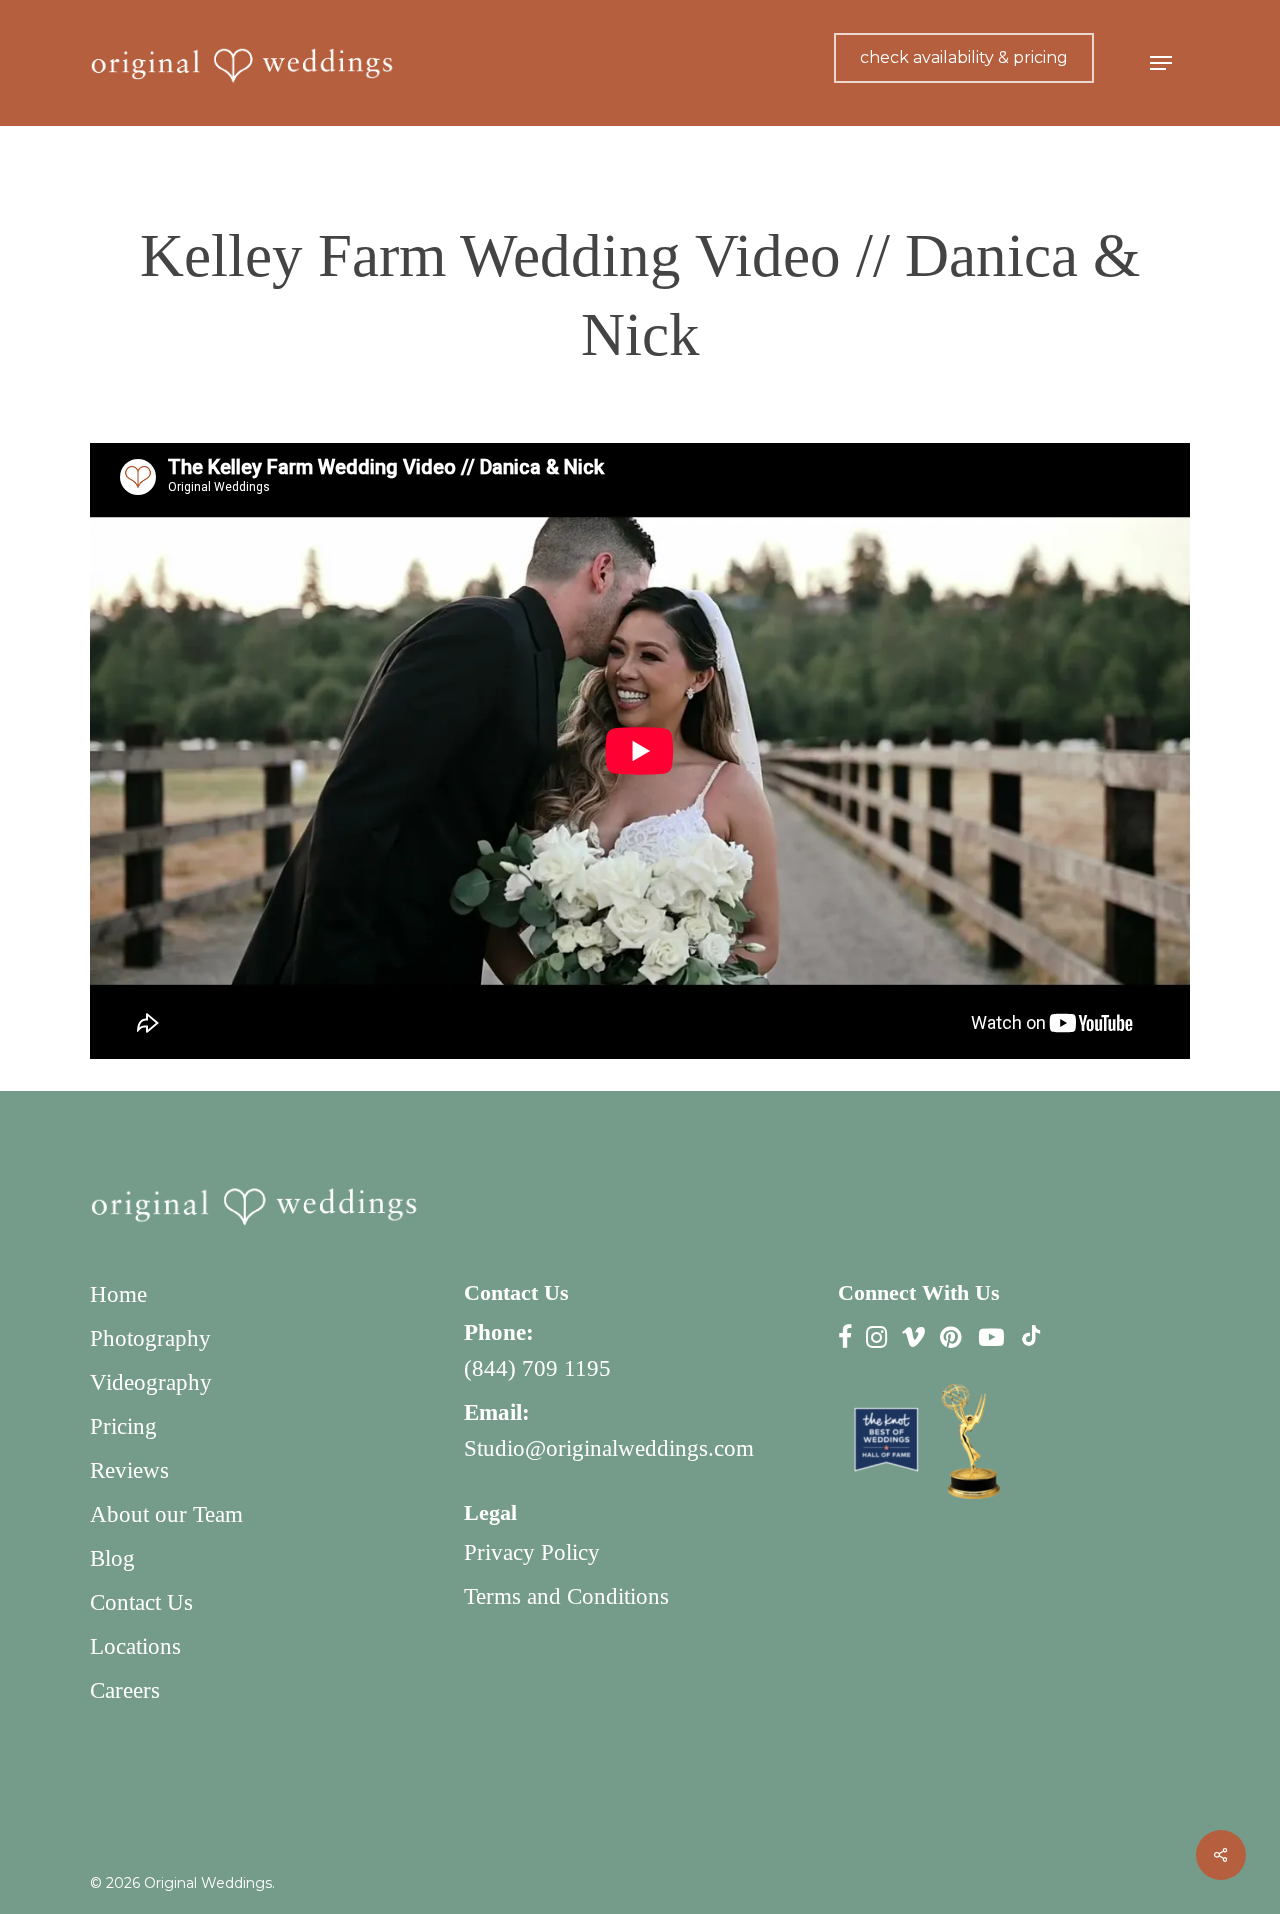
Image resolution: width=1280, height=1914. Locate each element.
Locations (135, 1646)
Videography (151, 1382)
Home (118, 1294)
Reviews (129, 1470)
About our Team (166, 1514)
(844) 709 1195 (537, 1368)
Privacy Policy (532, 1552)
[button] (1161, 63)
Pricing (123, 1426)
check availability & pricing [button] (964, 57)
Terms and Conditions (566, 1596)
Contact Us (141, 1602)
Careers (125, 1690)
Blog (112, 1558)
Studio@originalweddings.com (609, 1448)
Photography (150, 1338)
